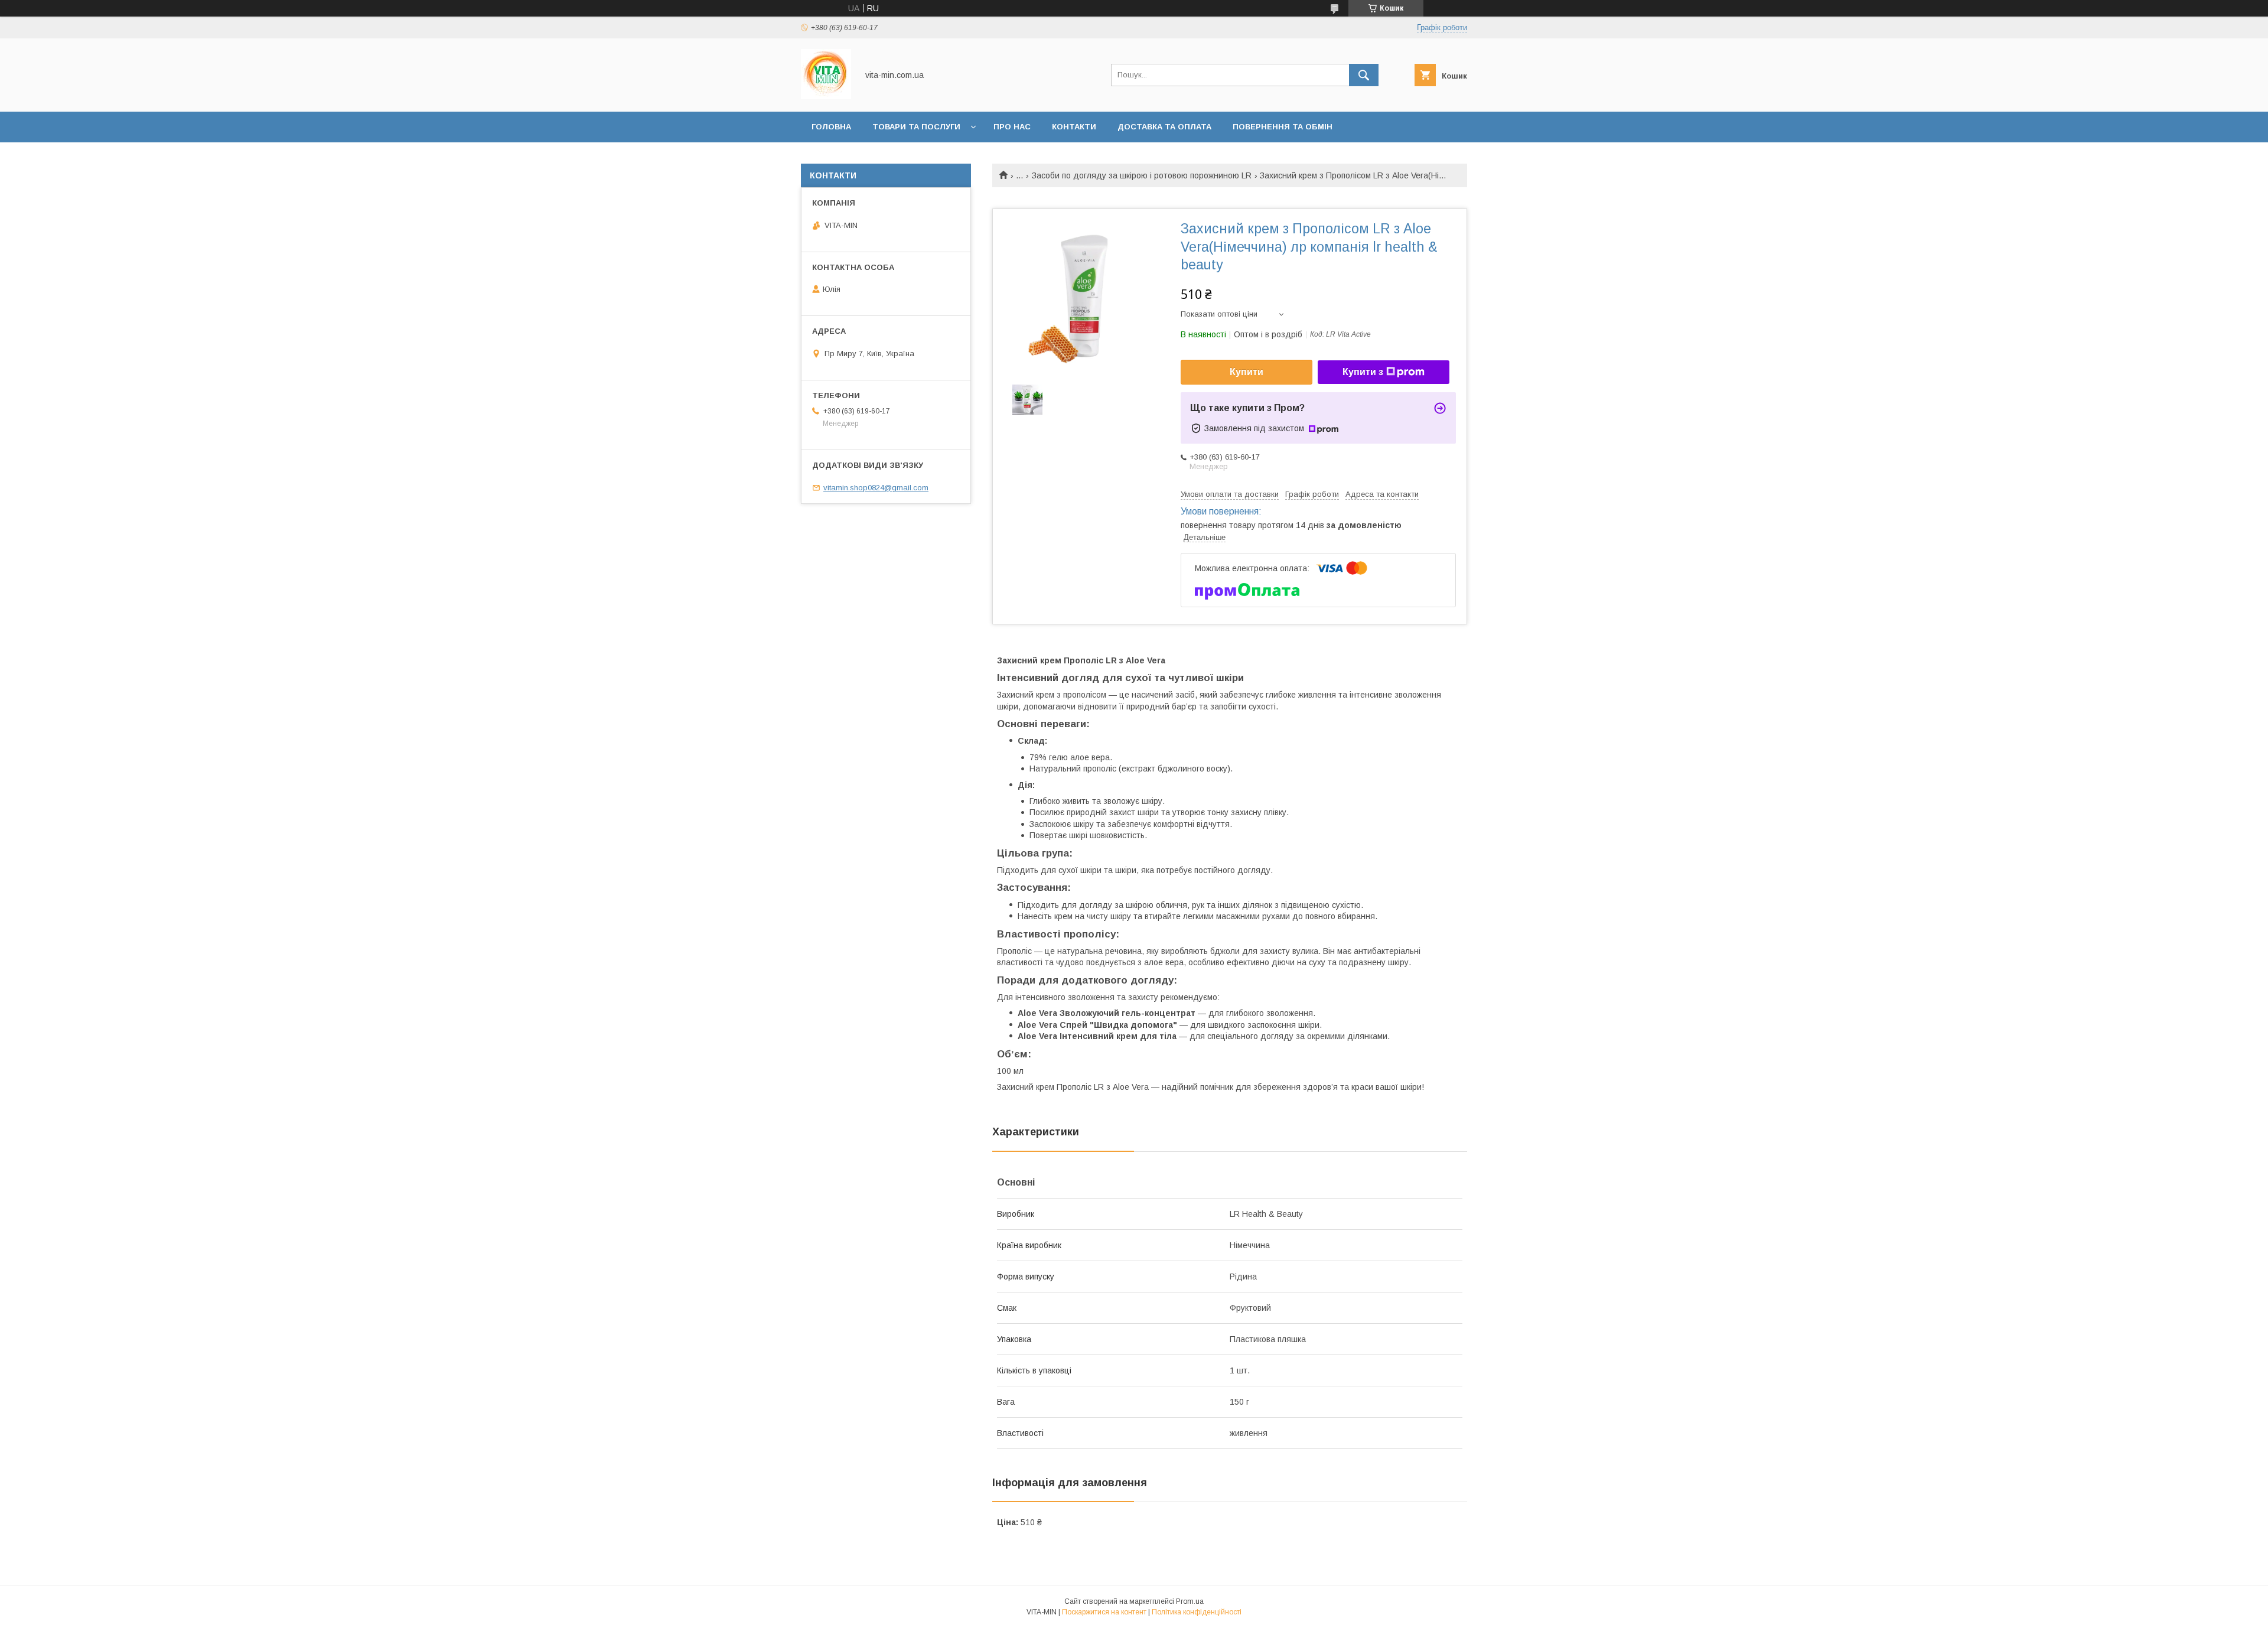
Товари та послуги (916, 127)
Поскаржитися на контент (1104, 1612)
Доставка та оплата (1164, 127)
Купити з (1363, 372)
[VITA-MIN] (826, 96)
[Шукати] (1364, 75)
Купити (1247, 372)
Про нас (1012, 127)
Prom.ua (1190, 1601)
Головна (831, 127)
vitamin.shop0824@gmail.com (876, 488)
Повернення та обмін (1283, 127)
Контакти (1074, 127)
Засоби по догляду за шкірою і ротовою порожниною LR (1142, 175)
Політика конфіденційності (1197, 1612)
